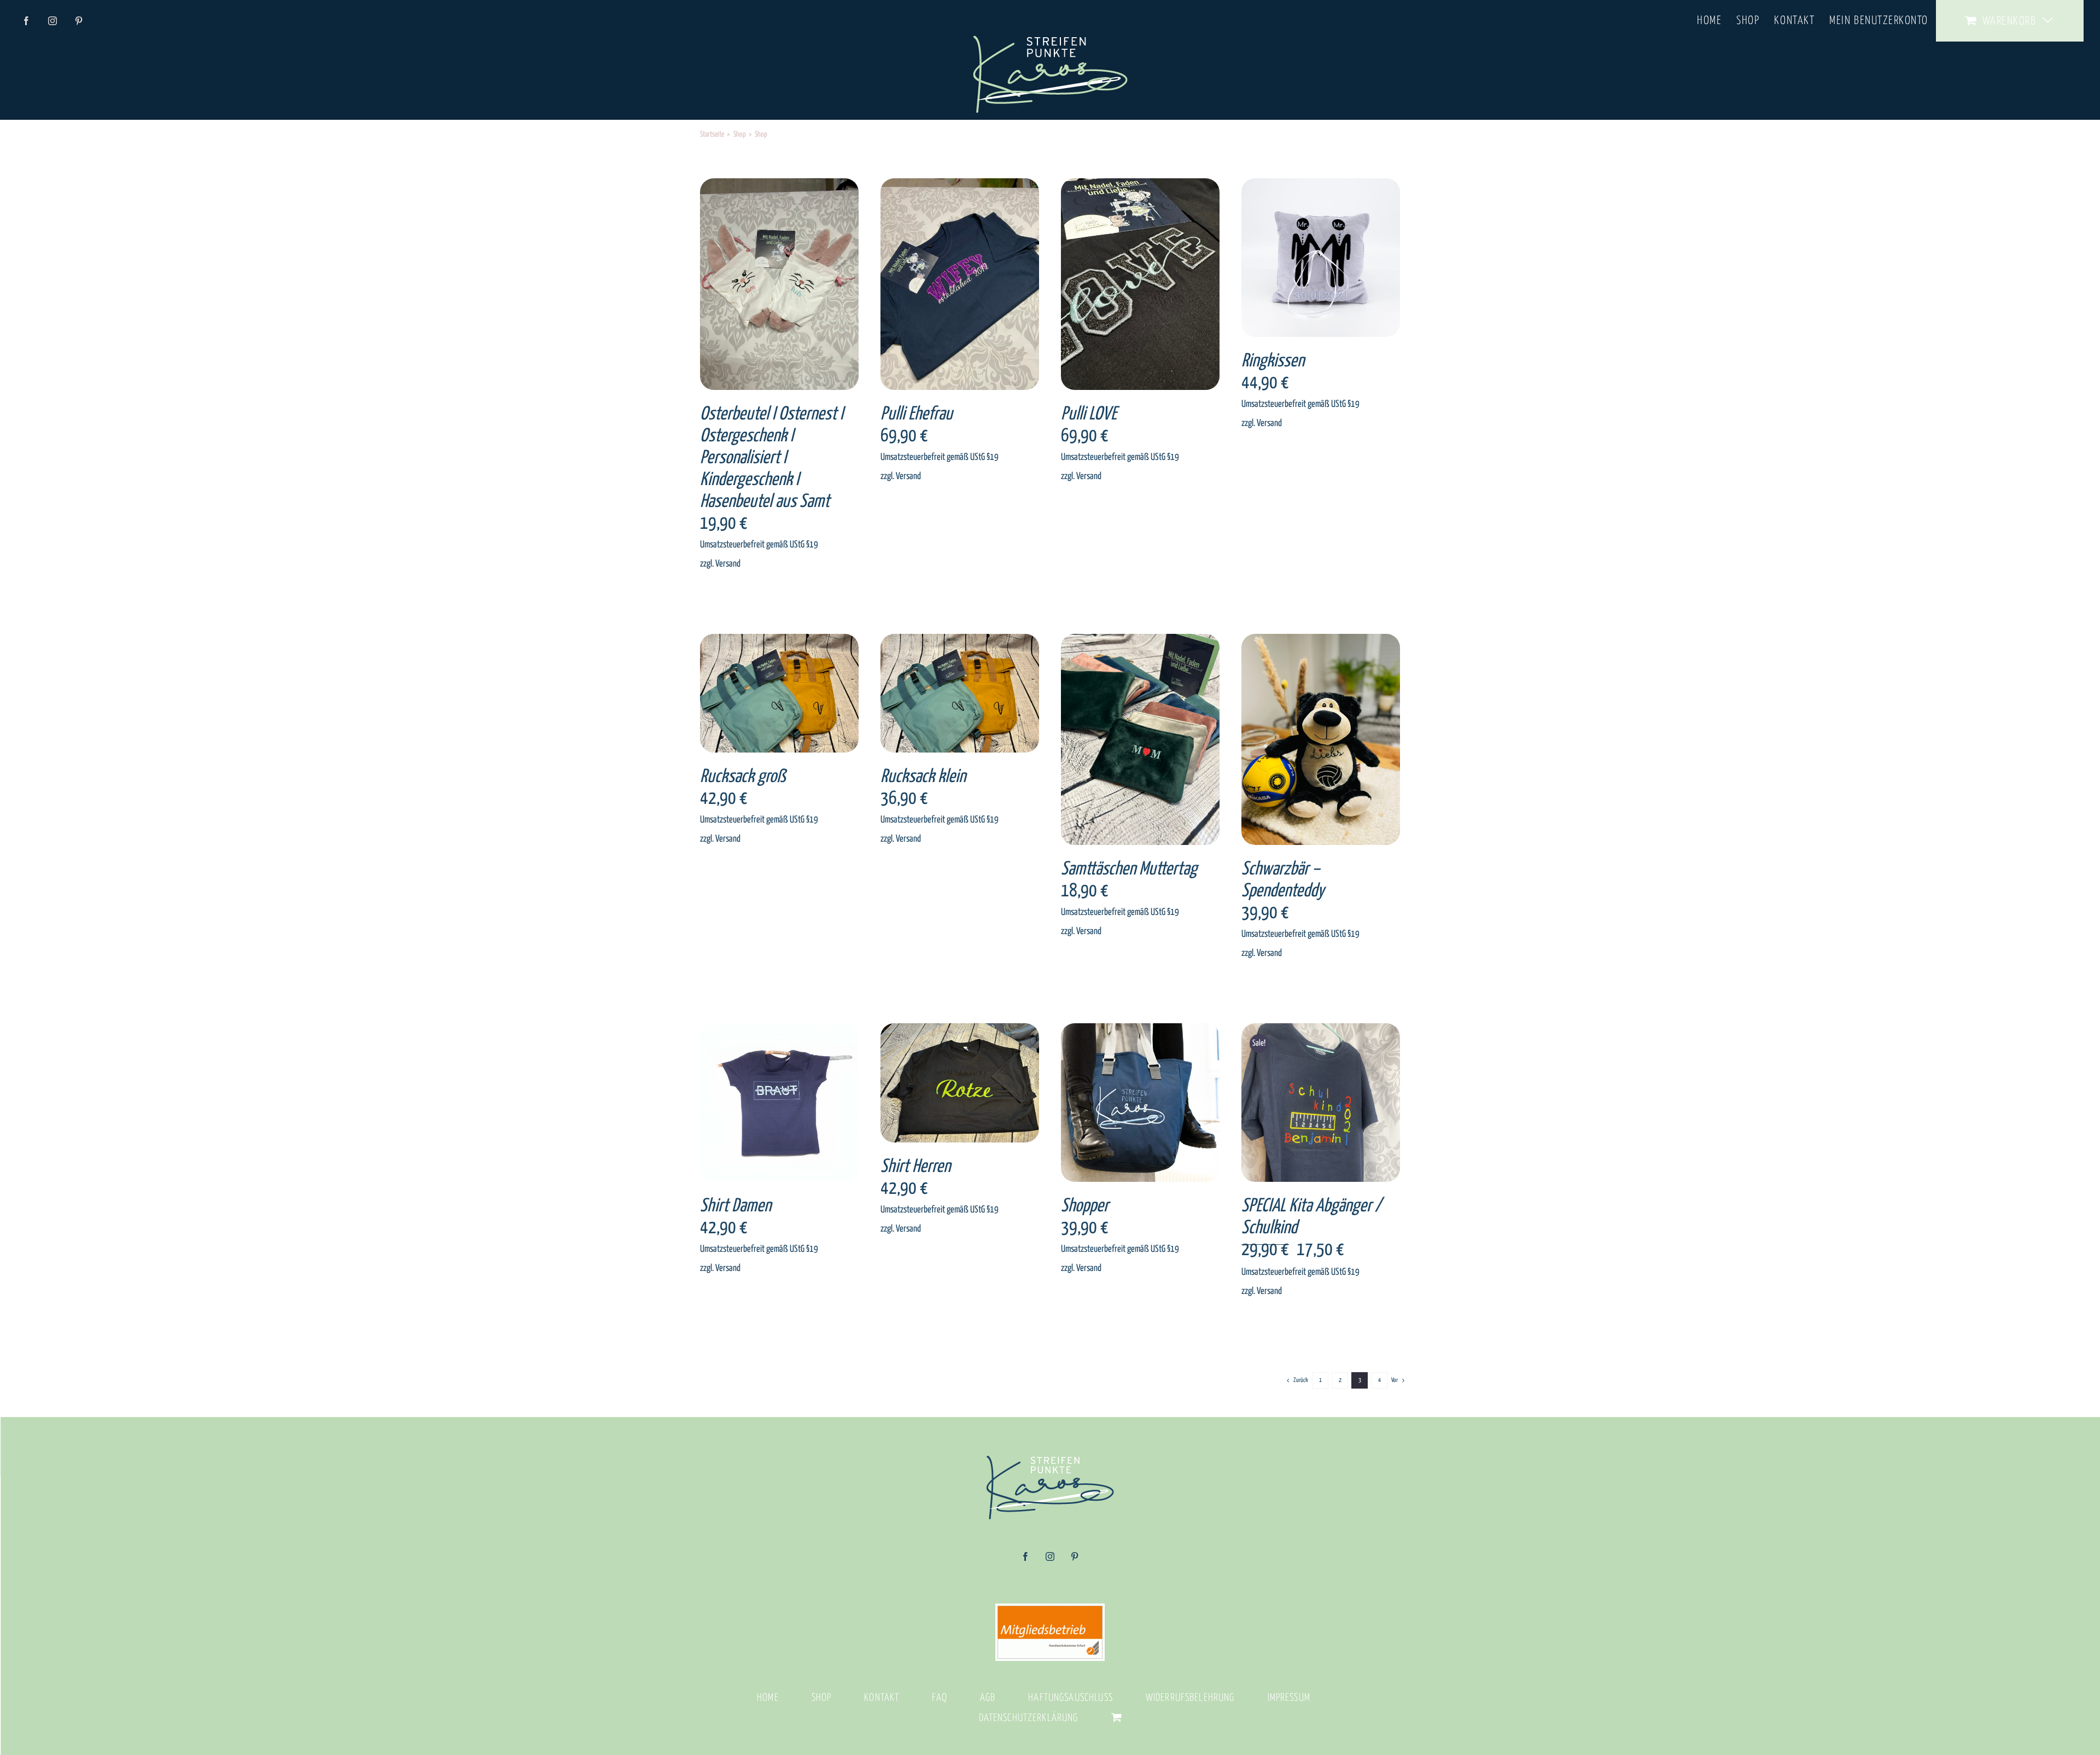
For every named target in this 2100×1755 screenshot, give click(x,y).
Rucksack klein (923, 777)
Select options (759, 286)
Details (812, 286)
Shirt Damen (736, 1206)
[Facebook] (1025, 1560)
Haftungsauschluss (1071, 1698)
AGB (988, 1698)
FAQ (939, 1698)
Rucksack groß (743, 777)
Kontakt (882, 1698)
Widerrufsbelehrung (1190, 1698)
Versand (728, 564)
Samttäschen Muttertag (1129, 869)
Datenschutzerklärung (1029, 1718)
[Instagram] (1050, 1560)
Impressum (1289, 1698)
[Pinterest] (1075, 1560)
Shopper (1085, 1206)
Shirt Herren (915, 1167)
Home (768, 1698)
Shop (822, 1698)
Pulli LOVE (1089, 414)
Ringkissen (1273, 361)
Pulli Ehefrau (917, 414)
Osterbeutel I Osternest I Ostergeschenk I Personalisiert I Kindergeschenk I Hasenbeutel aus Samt (772, 458)
